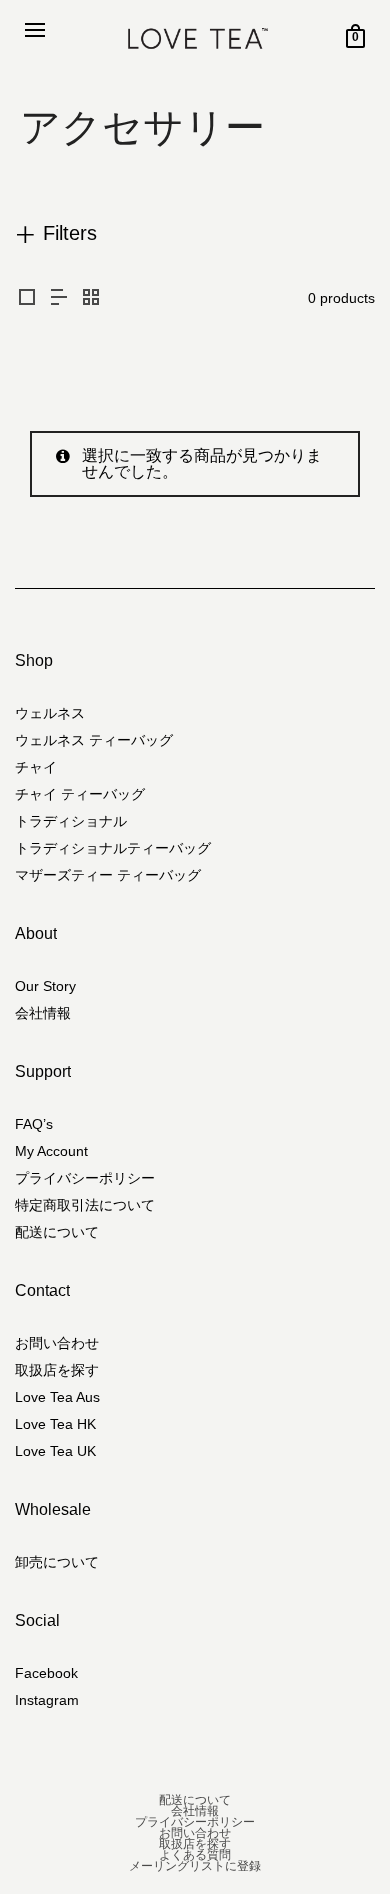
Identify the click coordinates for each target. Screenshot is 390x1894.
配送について (57, 1232)
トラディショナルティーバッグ (113, 848)
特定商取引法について (85, 1205)
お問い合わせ (57, 1343)
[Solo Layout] (27, 298)
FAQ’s (34, 1124)
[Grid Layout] (91, 298)
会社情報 (43, 1013)
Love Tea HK (55, 1424)
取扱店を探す (57, 1370)
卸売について (57, 1562)
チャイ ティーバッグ (80, 794)
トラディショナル (71, 821)
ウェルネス (50, 713)
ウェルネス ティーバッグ (94, 740)
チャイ (36, 767)
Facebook (46, 1673)
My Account (51, 1151)
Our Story (45, 986)
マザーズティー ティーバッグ (108, 875)
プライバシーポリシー (85, 1178)
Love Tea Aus (57, 1397)
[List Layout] (59, 298)
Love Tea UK (55, 1451)
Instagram (47, 1700)
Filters (70, 233)
